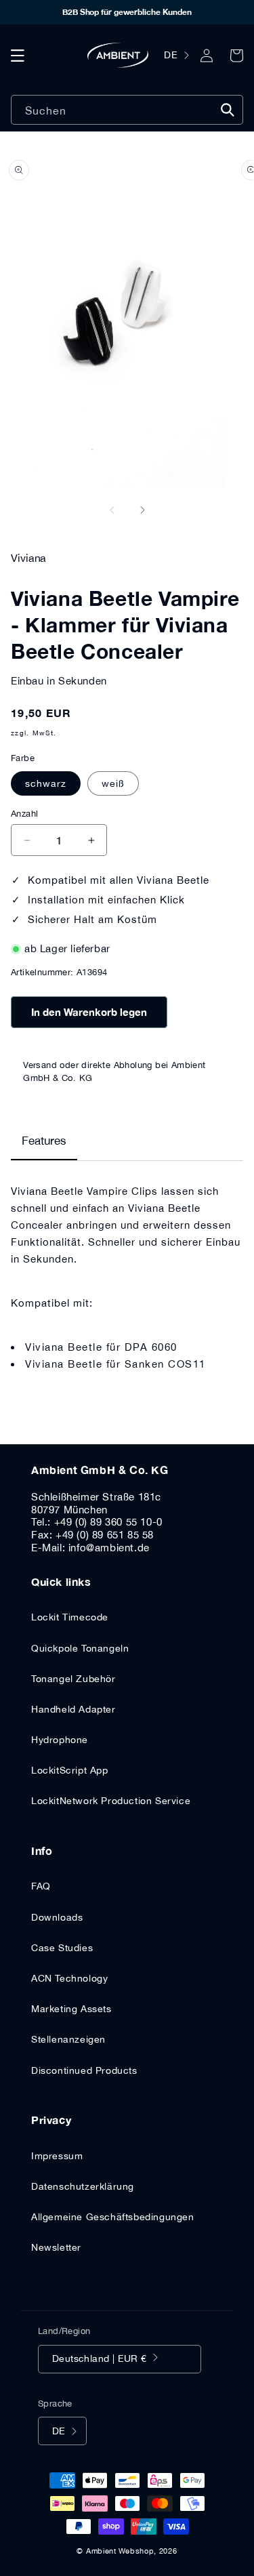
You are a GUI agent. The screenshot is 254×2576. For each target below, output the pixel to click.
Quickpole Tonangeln (80, 1648)
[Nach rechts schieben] (142, 510)
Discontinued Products (84, 2070)
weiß (113, 783)
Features (44, 1141)
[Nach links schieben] (112, 510)
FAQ (41, 1886)
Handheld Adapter (73, 1709)
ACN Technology (69, 1978)
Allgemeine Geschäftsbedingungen (113, 2217)
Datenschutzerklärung (83, 2186)
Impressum (57, 2156)
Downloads (57, 1917)
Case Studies (62, 1948)
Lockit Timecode (70, 1617)
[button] (18, 56)
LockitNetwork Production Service (111, 1801)
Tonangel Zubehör (73, 1679)
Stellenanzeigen (68, 2039)
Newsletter (56, 2247)
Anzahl (24, 814)
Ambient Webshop (120, 2551)
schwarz (46, 783)
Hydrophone (60, 1740)
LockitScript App (70, 1770)
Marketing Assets (71, 2009)
